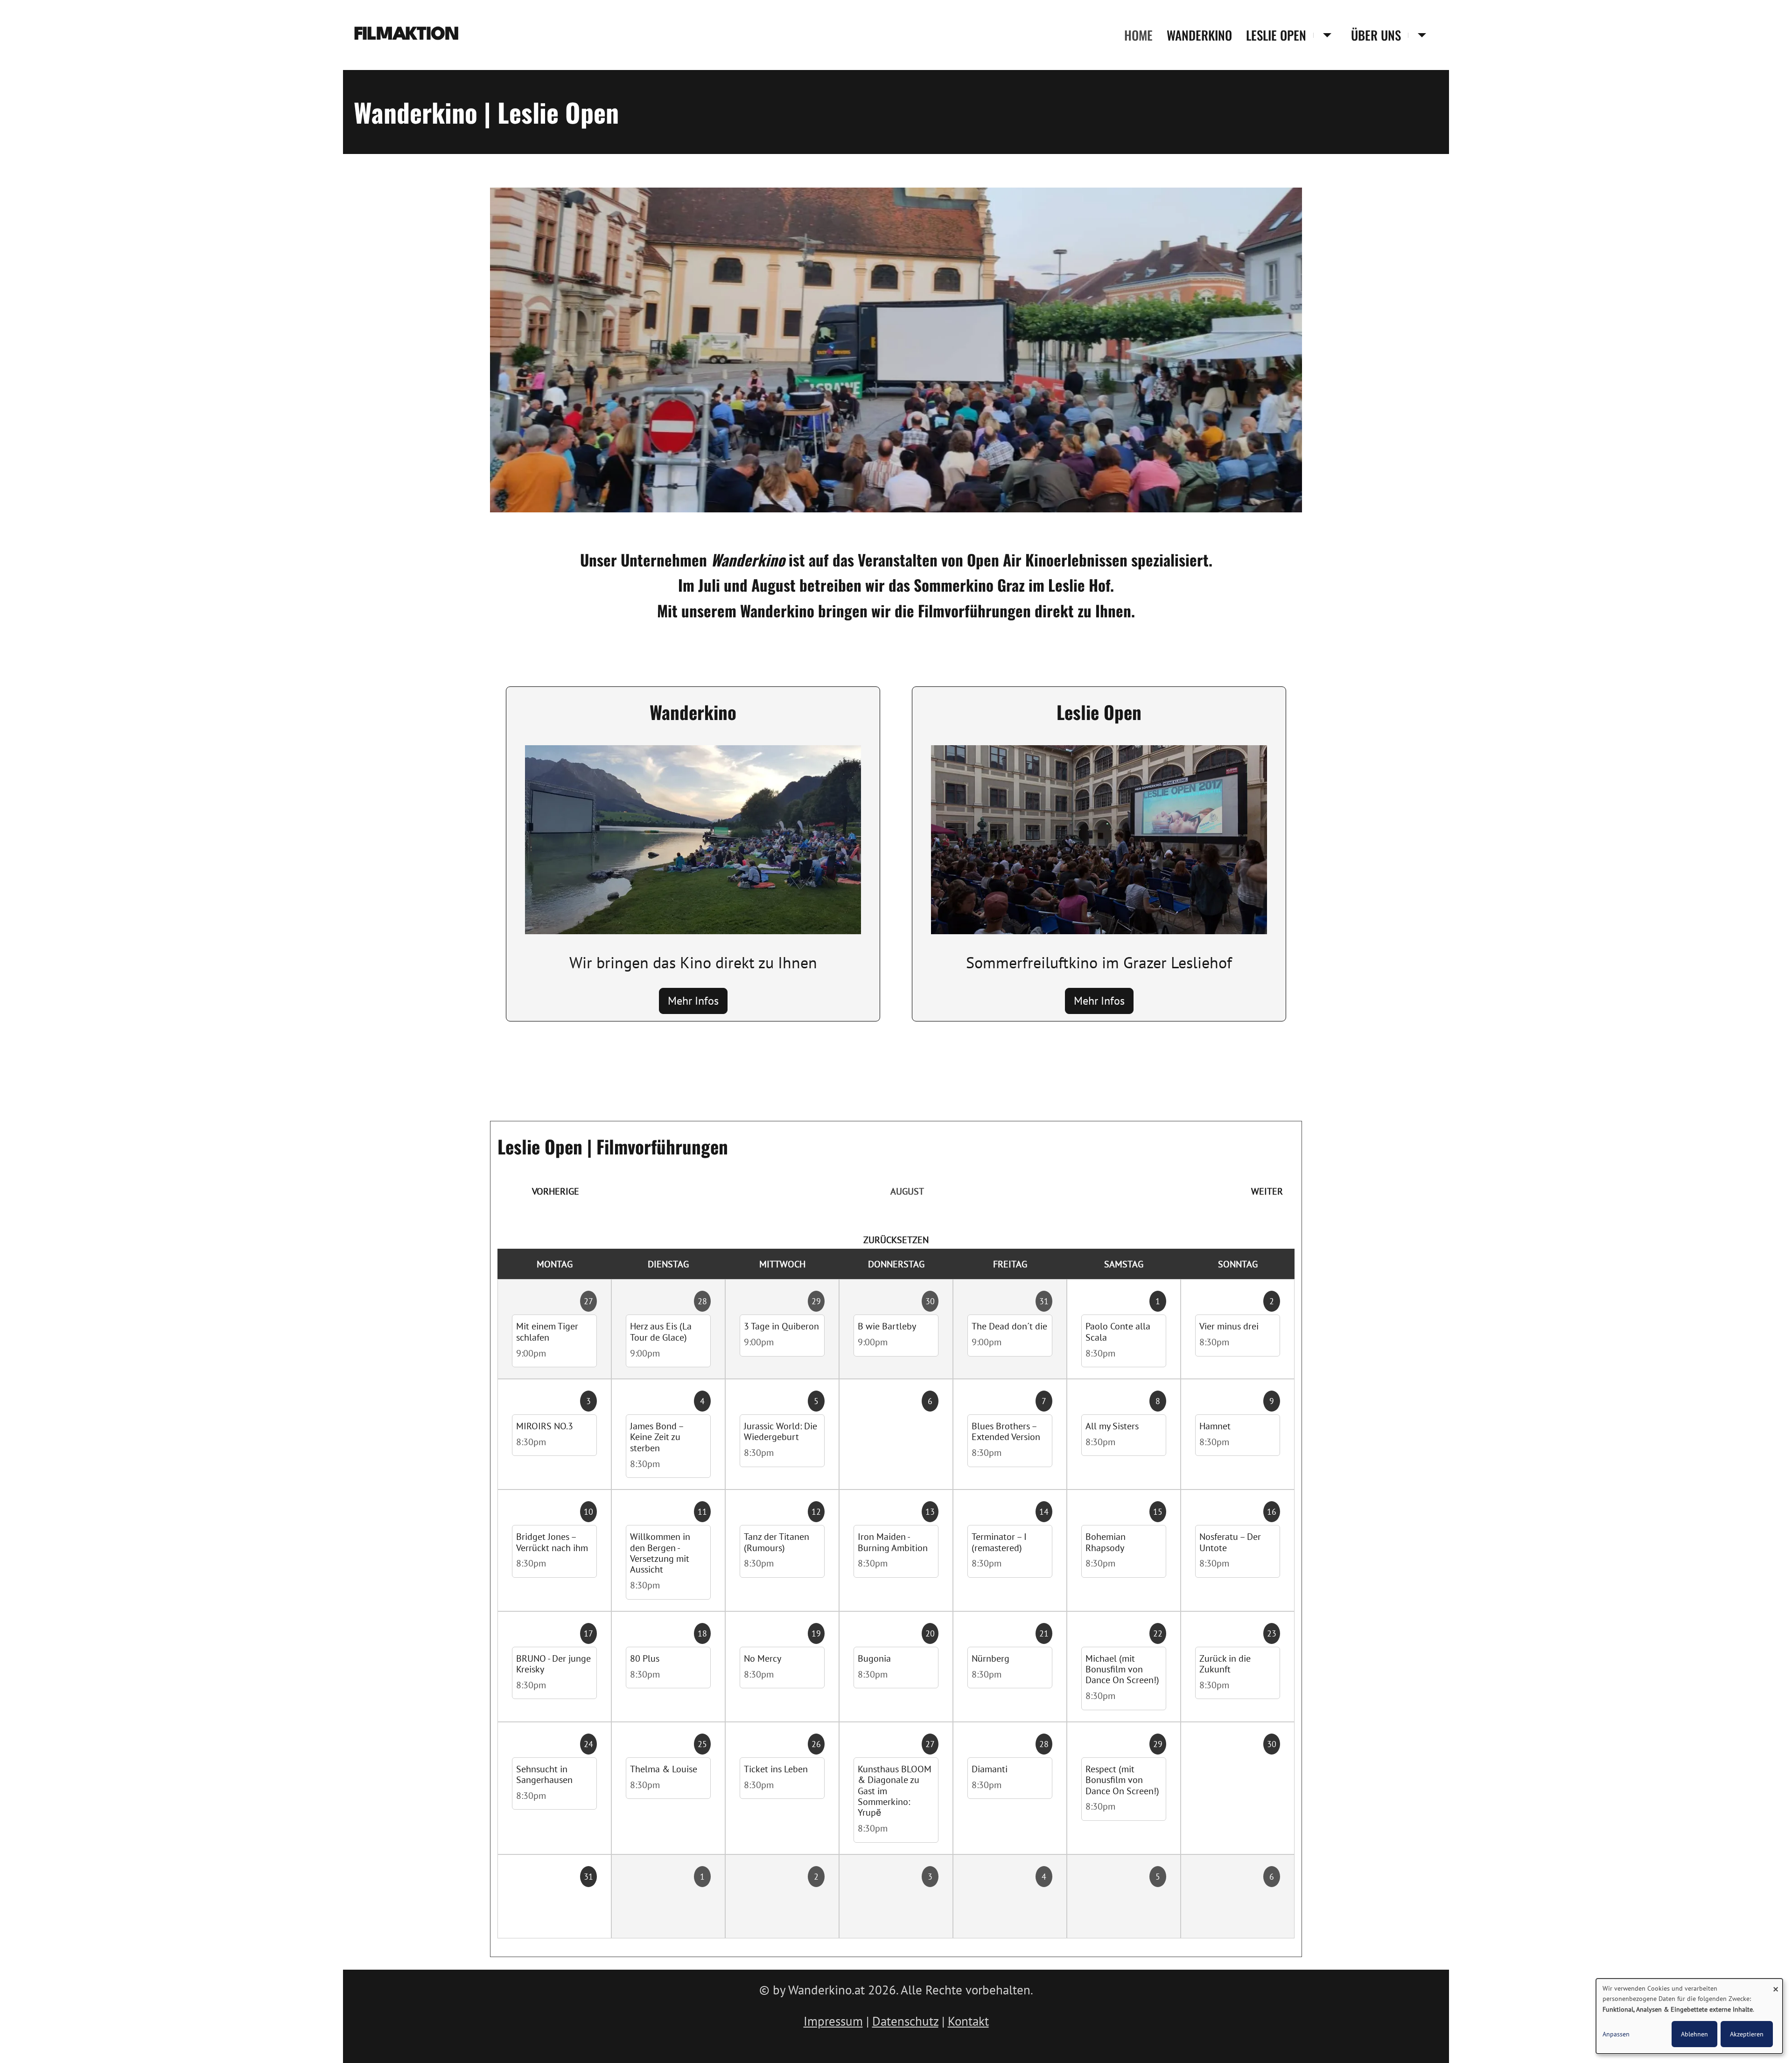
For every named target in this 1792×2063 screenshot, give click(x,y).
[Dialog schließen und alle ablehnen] (1776, 1984)
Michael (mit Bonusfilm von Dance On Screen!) (1122, 1669)
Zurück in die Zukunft (1225, 1664)
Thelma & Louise (664, 1769)
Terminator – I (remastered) (999, 1542)
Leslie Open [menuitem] (1276, 35)
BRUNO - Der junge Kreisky (553, 1664)
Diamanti (990, 1769)
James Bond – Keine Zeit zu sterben (657, 1437)
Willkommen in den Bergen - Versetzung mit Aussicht (660, 1553)
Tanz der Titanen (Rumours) (777, 1542)
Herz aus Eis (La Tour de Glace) (661, 1331)
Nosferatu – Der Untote (1230, 1542)
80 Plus (645, 1658)
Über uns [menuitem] (1376, 35)
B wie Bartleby (887, 1326)
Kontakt (968, 2021)
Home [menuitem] (1138, 35)
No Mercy (763, 1658)
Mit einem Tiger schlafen (547, 1331)
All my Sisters (1112, 1426)
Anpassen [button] (1616, 2034)
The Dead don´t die (1009, 1326)
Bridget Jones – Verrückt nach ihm (552, 1542)
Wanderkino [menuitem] (1199, 35)
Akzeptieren (1747, 2034)
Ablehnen (1694, 2034)
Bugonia (874, 1658)
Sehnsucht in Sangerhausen (544, 1774)
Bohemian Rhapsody (1106, 1542)
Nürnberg (990, 1658)
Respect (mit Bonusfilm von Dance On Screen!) (1122, 1780)
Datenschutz (905, 2021)
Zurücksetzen (896, 1240)
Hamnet (1215, 1426)
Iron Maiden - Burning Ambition (893, 1542)
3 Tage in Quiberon (781, 1326)
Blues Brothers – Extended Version (1006, 1431)
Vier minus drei (1229, 1326)
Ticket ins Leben (776, 1769)
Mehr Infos (693, 1001)
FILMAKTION (406, 35)
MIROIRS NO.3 (545, 1426)
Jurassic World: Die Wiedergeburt (780, 1431)
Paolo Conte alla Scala (1118, 1331)
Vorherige (556, 1191)
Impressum (833, 2021)
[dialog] (1689, 2016)
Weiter (1267, 1191)
